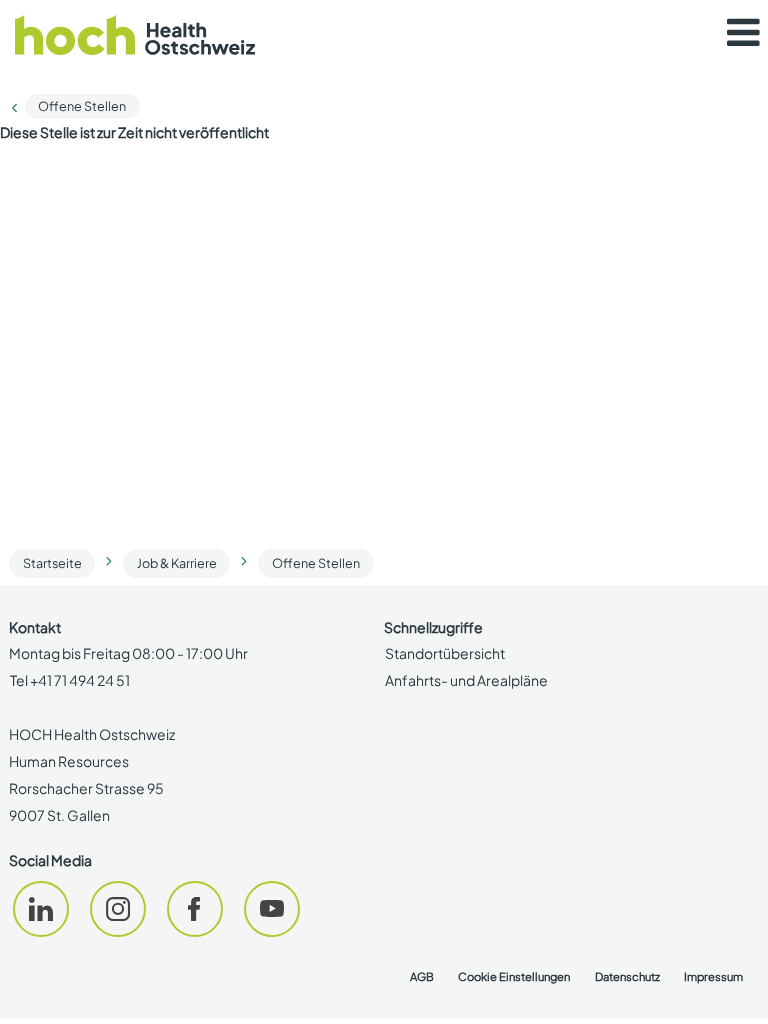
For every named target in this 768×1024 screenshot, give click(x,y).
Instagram (118, 909)
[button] (743, 33)
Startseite (52, 563)
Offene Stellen (82, 106)
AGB (422, 976)
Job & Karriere (177, 563)
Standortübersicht (445, 653)
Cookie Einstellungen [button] (514, 976)
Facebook (195, 909)
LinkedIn (41, 909)
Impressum (713, 976)
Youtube (272, 909)
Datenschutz (627, 976)
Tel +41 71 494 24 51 (70, 680)
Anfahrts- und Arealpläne (466, 680)
